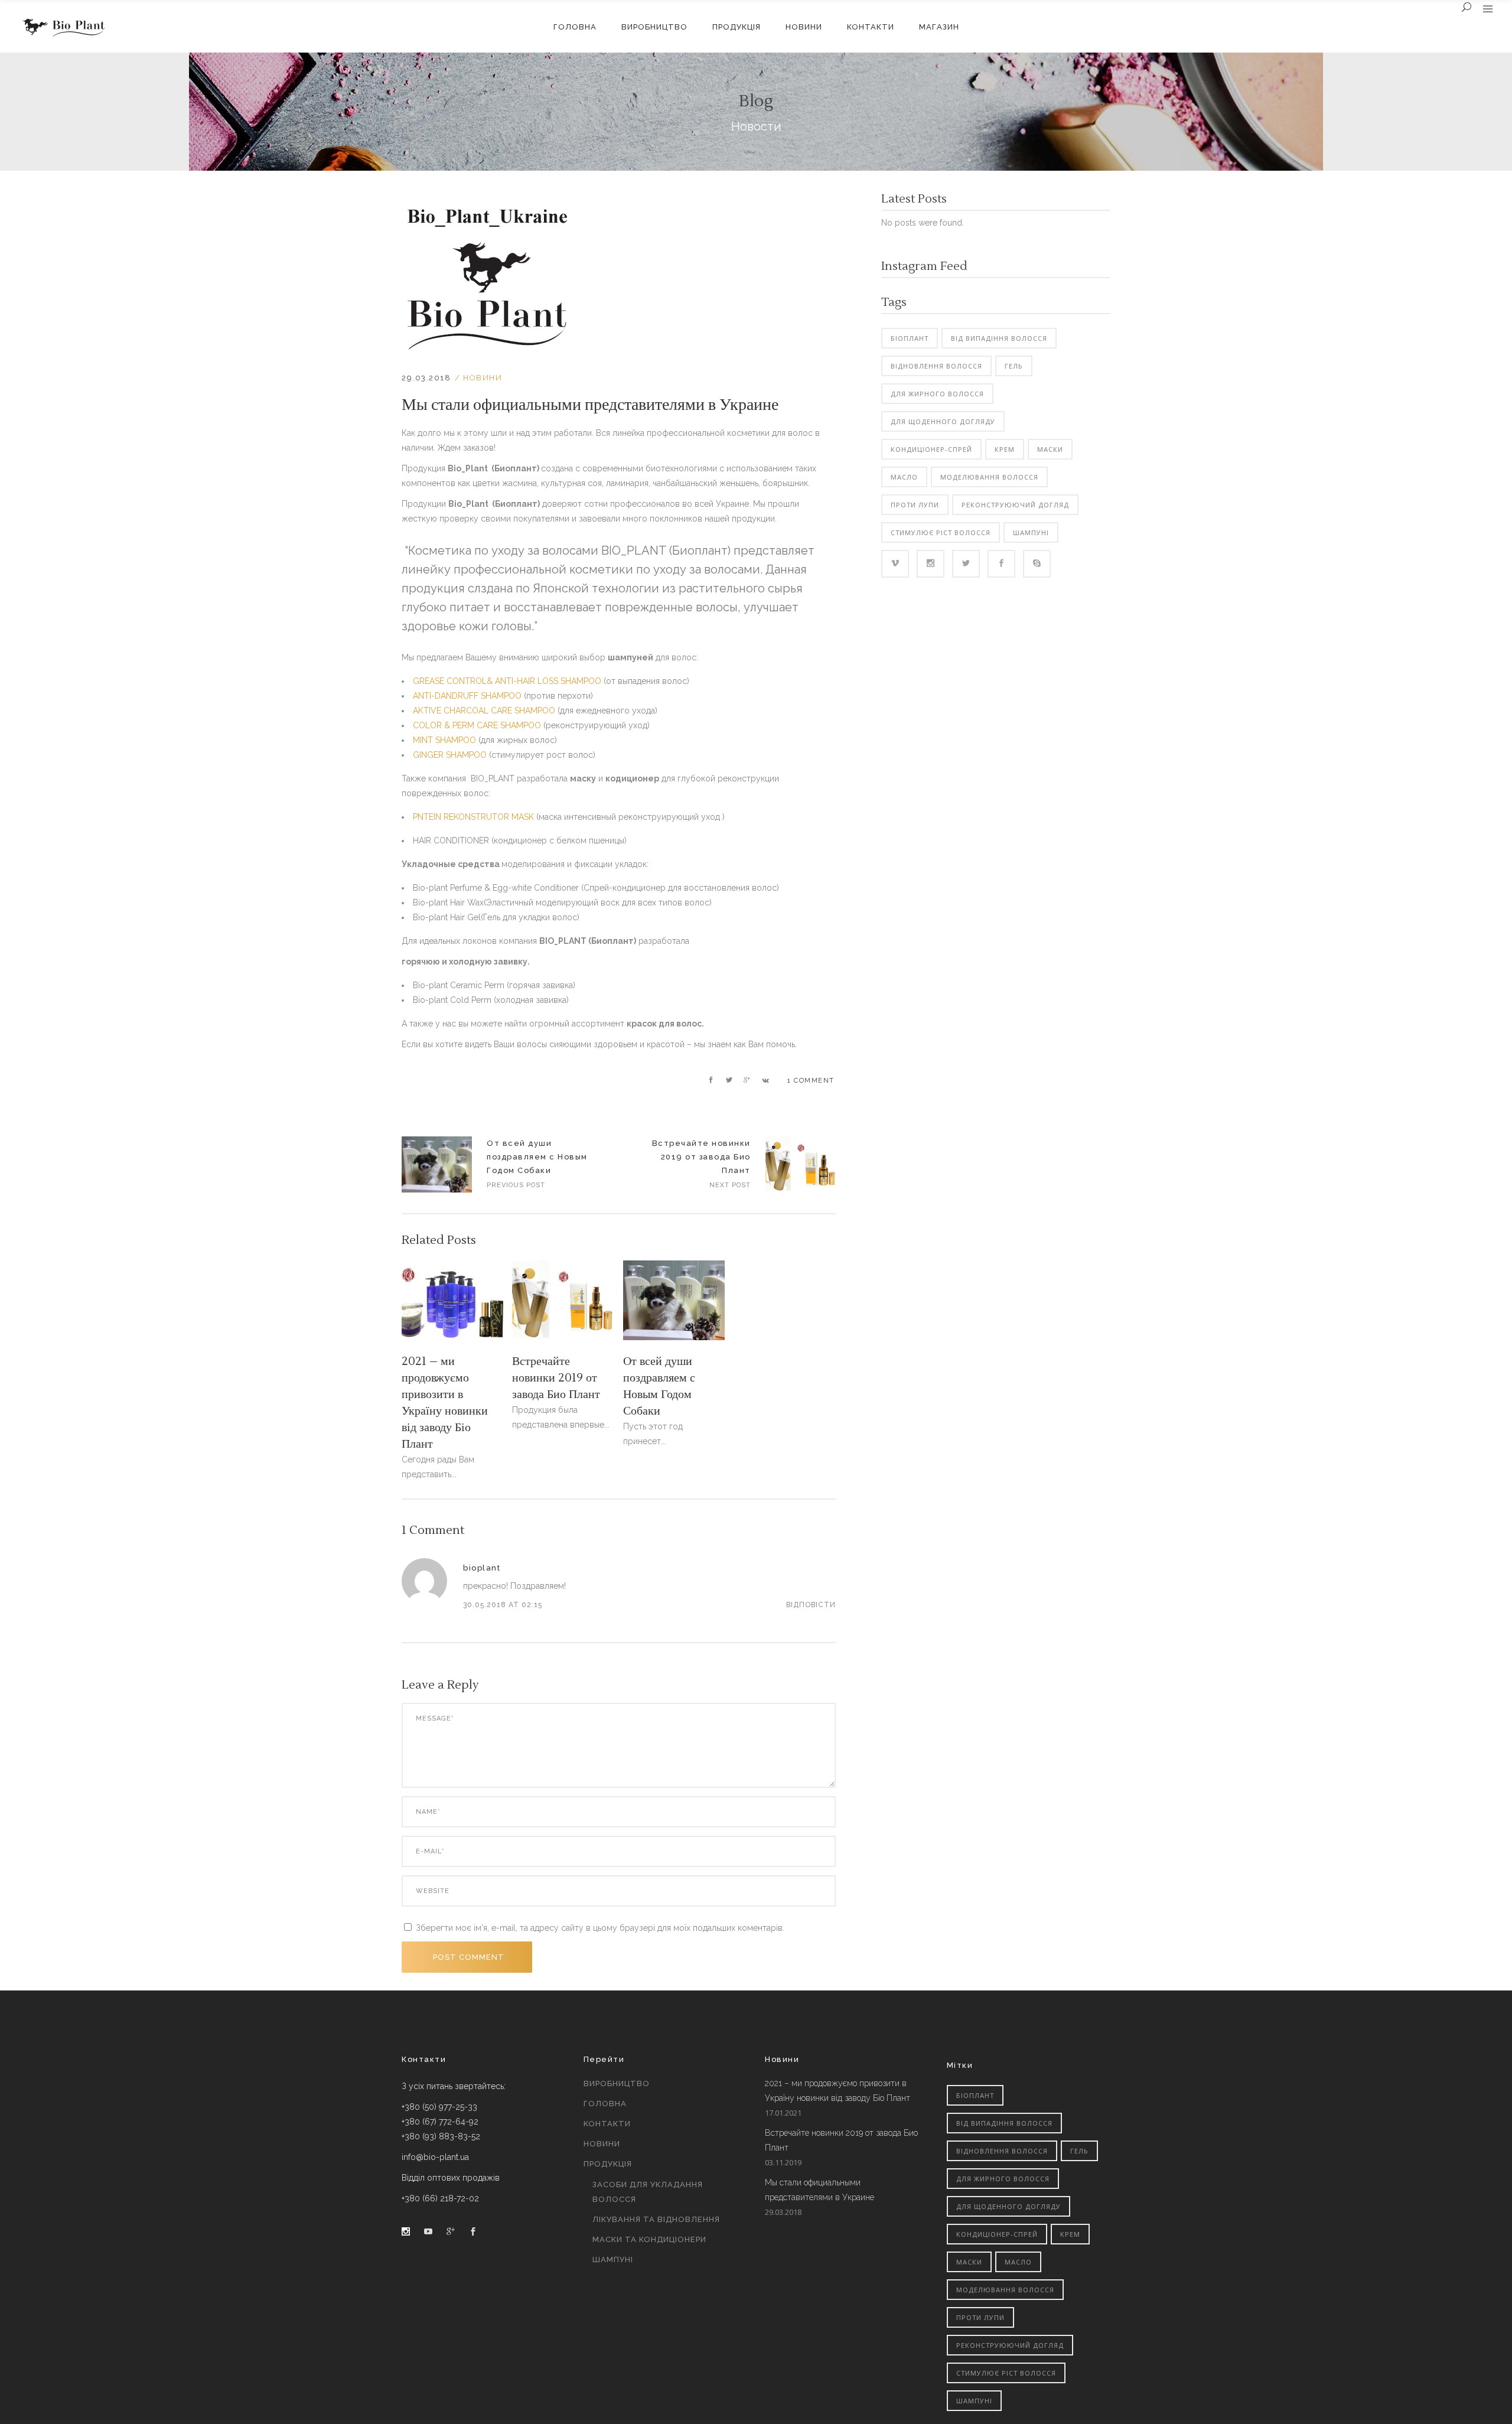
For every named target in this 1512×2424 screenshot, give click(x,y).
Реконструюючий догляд (1015, 505)
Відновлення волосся (936, 366)
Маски (1050, 449)
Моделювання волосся (989, 477)
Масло (904, 477)
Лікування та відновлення (656, 2219)
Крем (1005, 449)
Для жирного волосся (937, 394)
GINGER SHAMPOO (450, 755)
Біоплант (910, 338)
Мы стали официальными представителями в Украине (819, 2190)
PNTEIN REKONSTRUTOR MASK (473, 817)
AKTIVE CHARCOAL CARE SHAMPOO (484, 711)
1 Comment (811, 1081)
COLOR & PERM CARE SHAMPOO (477, 725)
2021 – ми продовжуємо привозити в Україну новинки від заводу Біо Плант (838, 2091)
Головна (605, 2104)
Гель (1014, 366)
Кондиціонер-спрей (931, 449)
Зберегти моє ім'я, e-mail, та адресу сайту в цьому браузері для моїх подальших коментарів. (600, 1928)
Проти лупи (915, 505)
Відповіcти (811, 1605)
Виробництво (617, 2083)
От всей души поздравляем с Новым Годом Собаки (437, 1164)
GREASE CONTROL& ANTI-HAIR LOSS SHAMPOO (507, 681)
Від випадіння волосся (999, 338)
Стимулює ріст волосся (941, 532)
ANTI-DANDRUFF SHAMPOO (467, 696)
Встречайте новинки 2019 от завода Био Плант (701, 1157)
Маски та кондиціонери (649, 2239)
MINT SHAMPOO (444, 740)
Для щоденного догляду (943, 421)
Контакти (607, 2124)
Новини (483, 378)
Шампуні (1031, 532)
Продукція (608, 2164)
